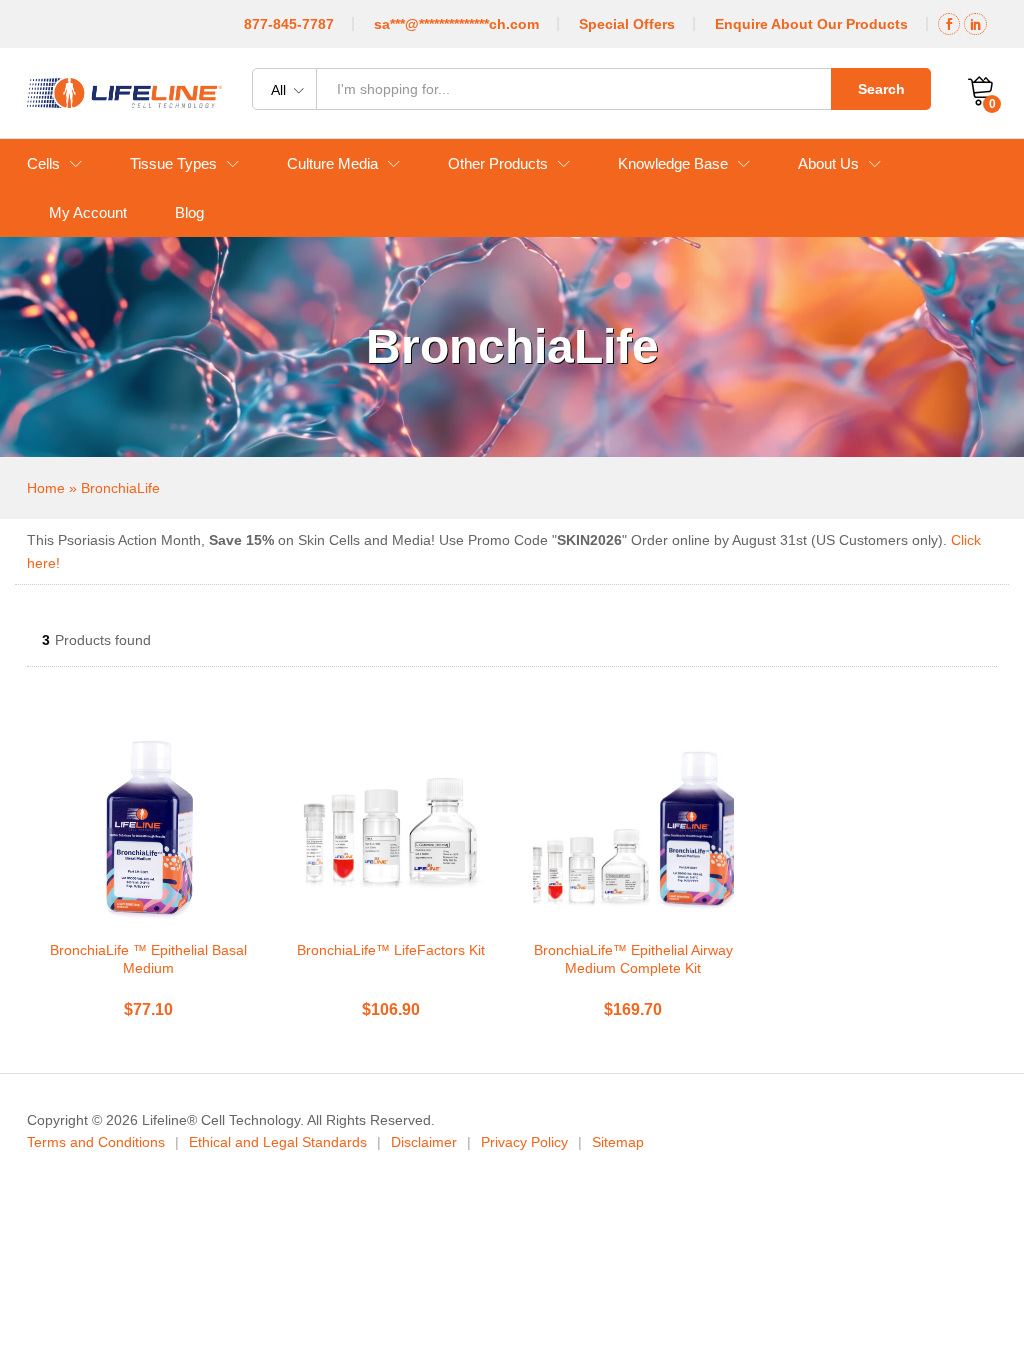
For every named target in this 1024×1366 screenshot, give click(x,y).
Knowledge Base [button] (673, 163)
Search (881, 89)
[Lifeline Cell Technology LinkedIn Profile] (975, 24)
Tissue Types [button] (173, 163)
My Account (88, 212)
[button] (145, 917)
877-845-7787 (289, 24)
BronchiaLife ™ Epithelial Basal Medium (148, 959)
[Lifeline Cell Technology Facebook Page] (949, 24)
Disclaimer (424, 1142)
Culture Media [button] (332, 163)
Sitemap (618, 1142)
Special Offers (627, 24)
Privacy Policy (524, 1142)
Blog (189, 212)
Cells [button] (43, 163)
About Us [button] (828, 163)
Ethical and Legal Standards (278, 1142)
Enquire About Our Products (811, 24)
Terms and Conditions (96, 1142)
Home (46, 488)
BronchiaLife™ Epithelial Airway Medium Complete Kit (633, 959)
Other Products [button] (498, 163)
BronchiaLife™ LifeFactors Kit (391, 950)
